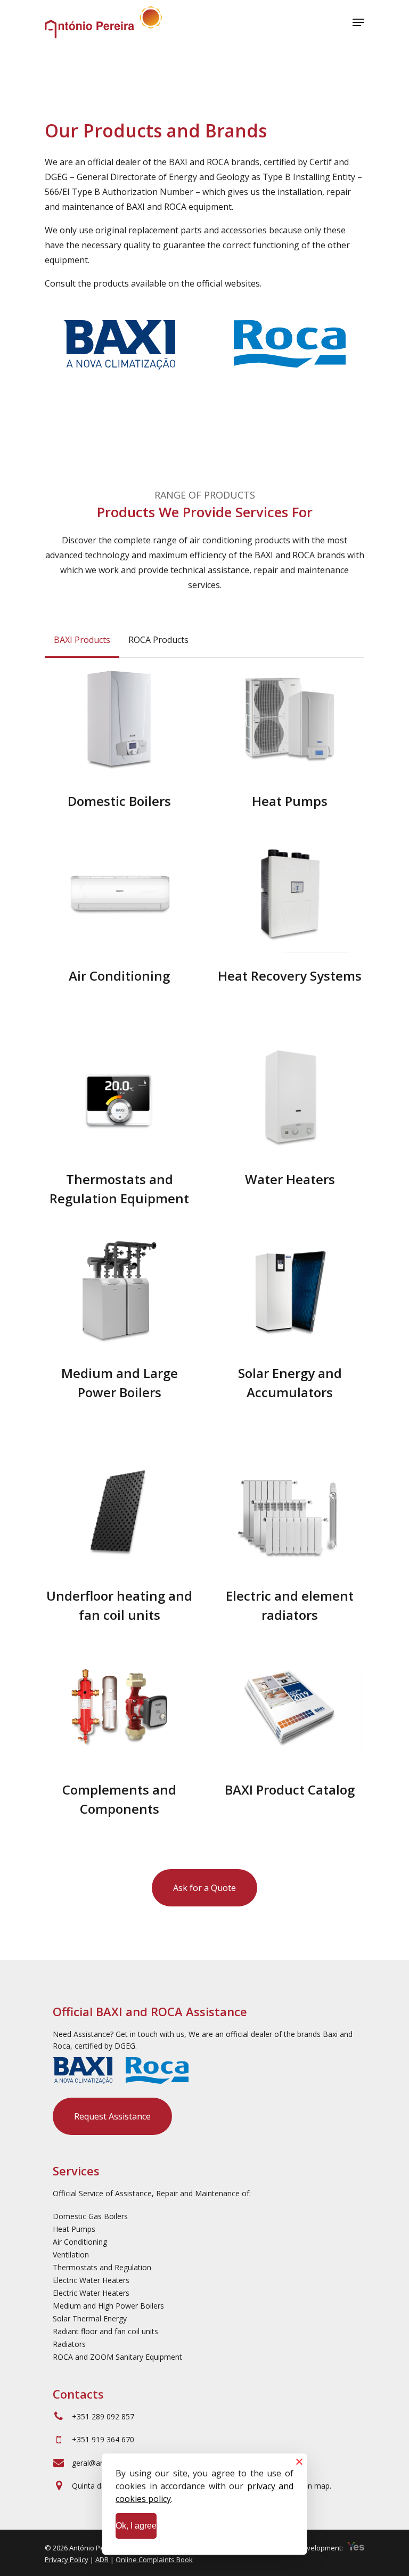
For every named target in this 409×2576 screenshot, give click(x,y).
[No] (299, 2461)
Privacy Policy (67, 2559)
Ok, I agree (136, 2526)
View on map (307, 2486)
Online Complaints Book (154, 2559)
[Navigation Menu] (358, 22)
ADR (102, 2559)
